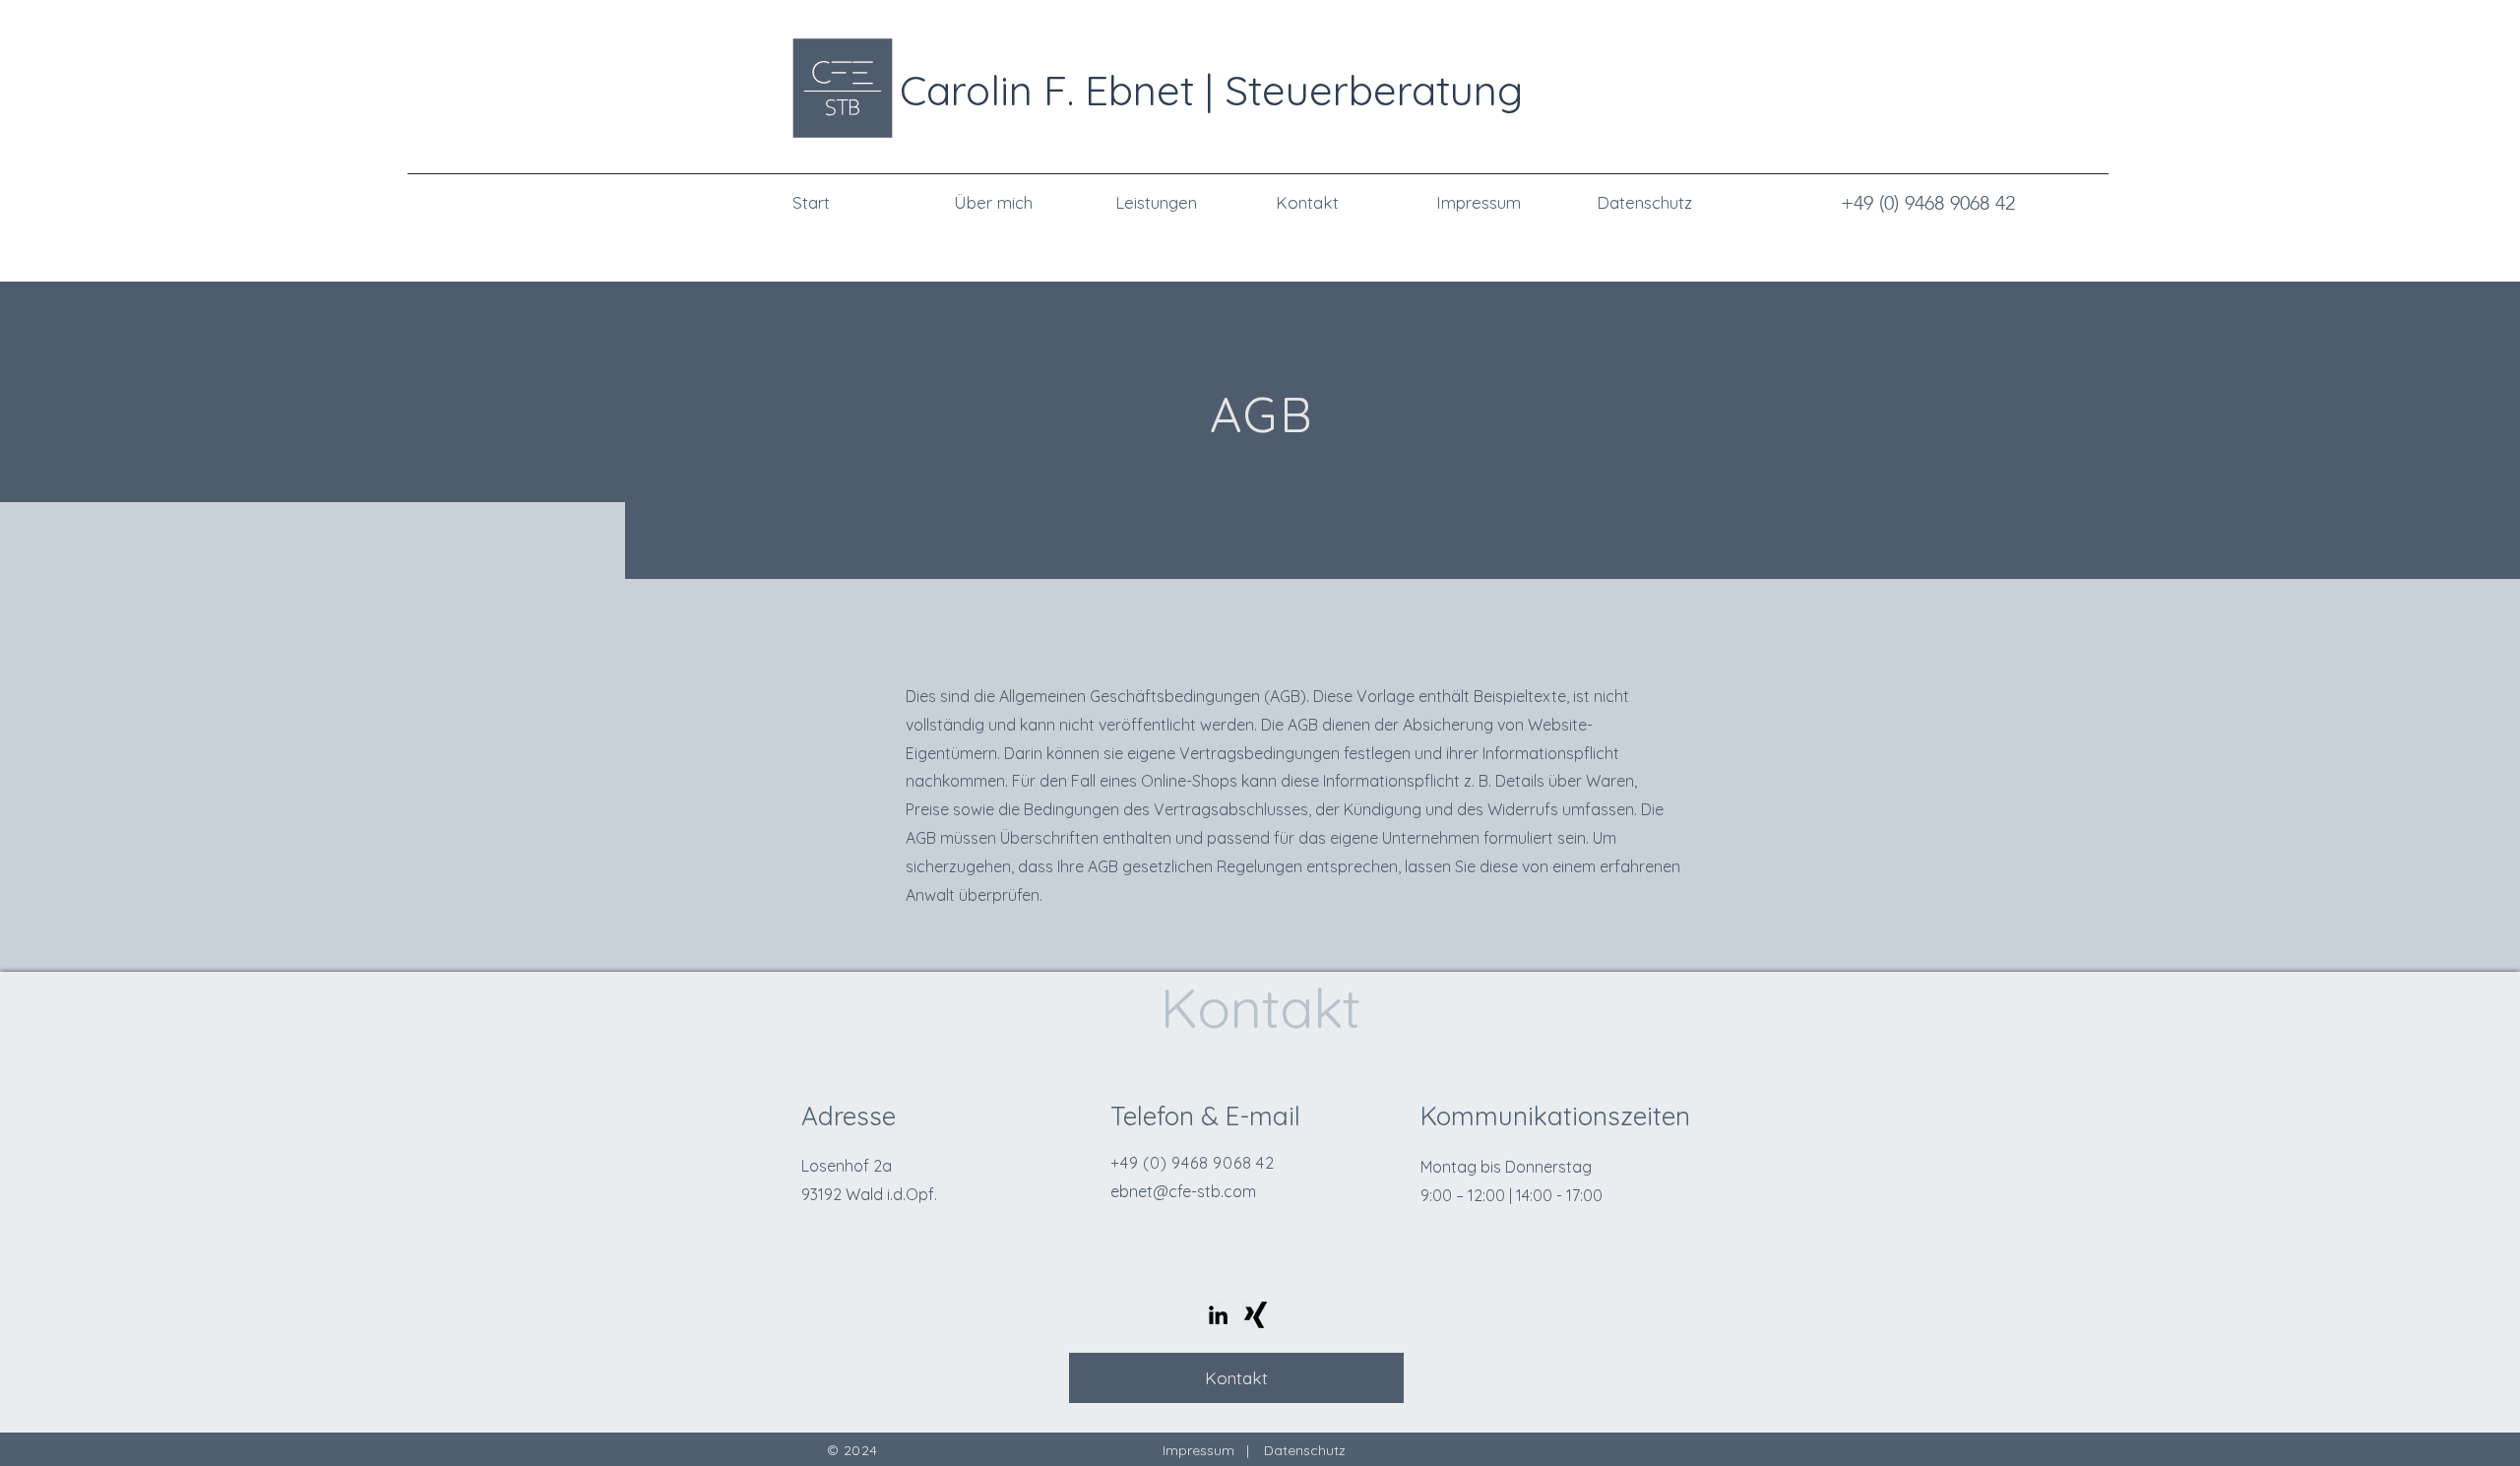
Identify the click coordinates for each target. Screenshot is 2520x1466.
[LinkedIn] (1218, 1315)
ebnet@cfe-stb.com (1183, 1191)
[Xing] (1256, 1315)
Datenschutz (1305, 1450)
